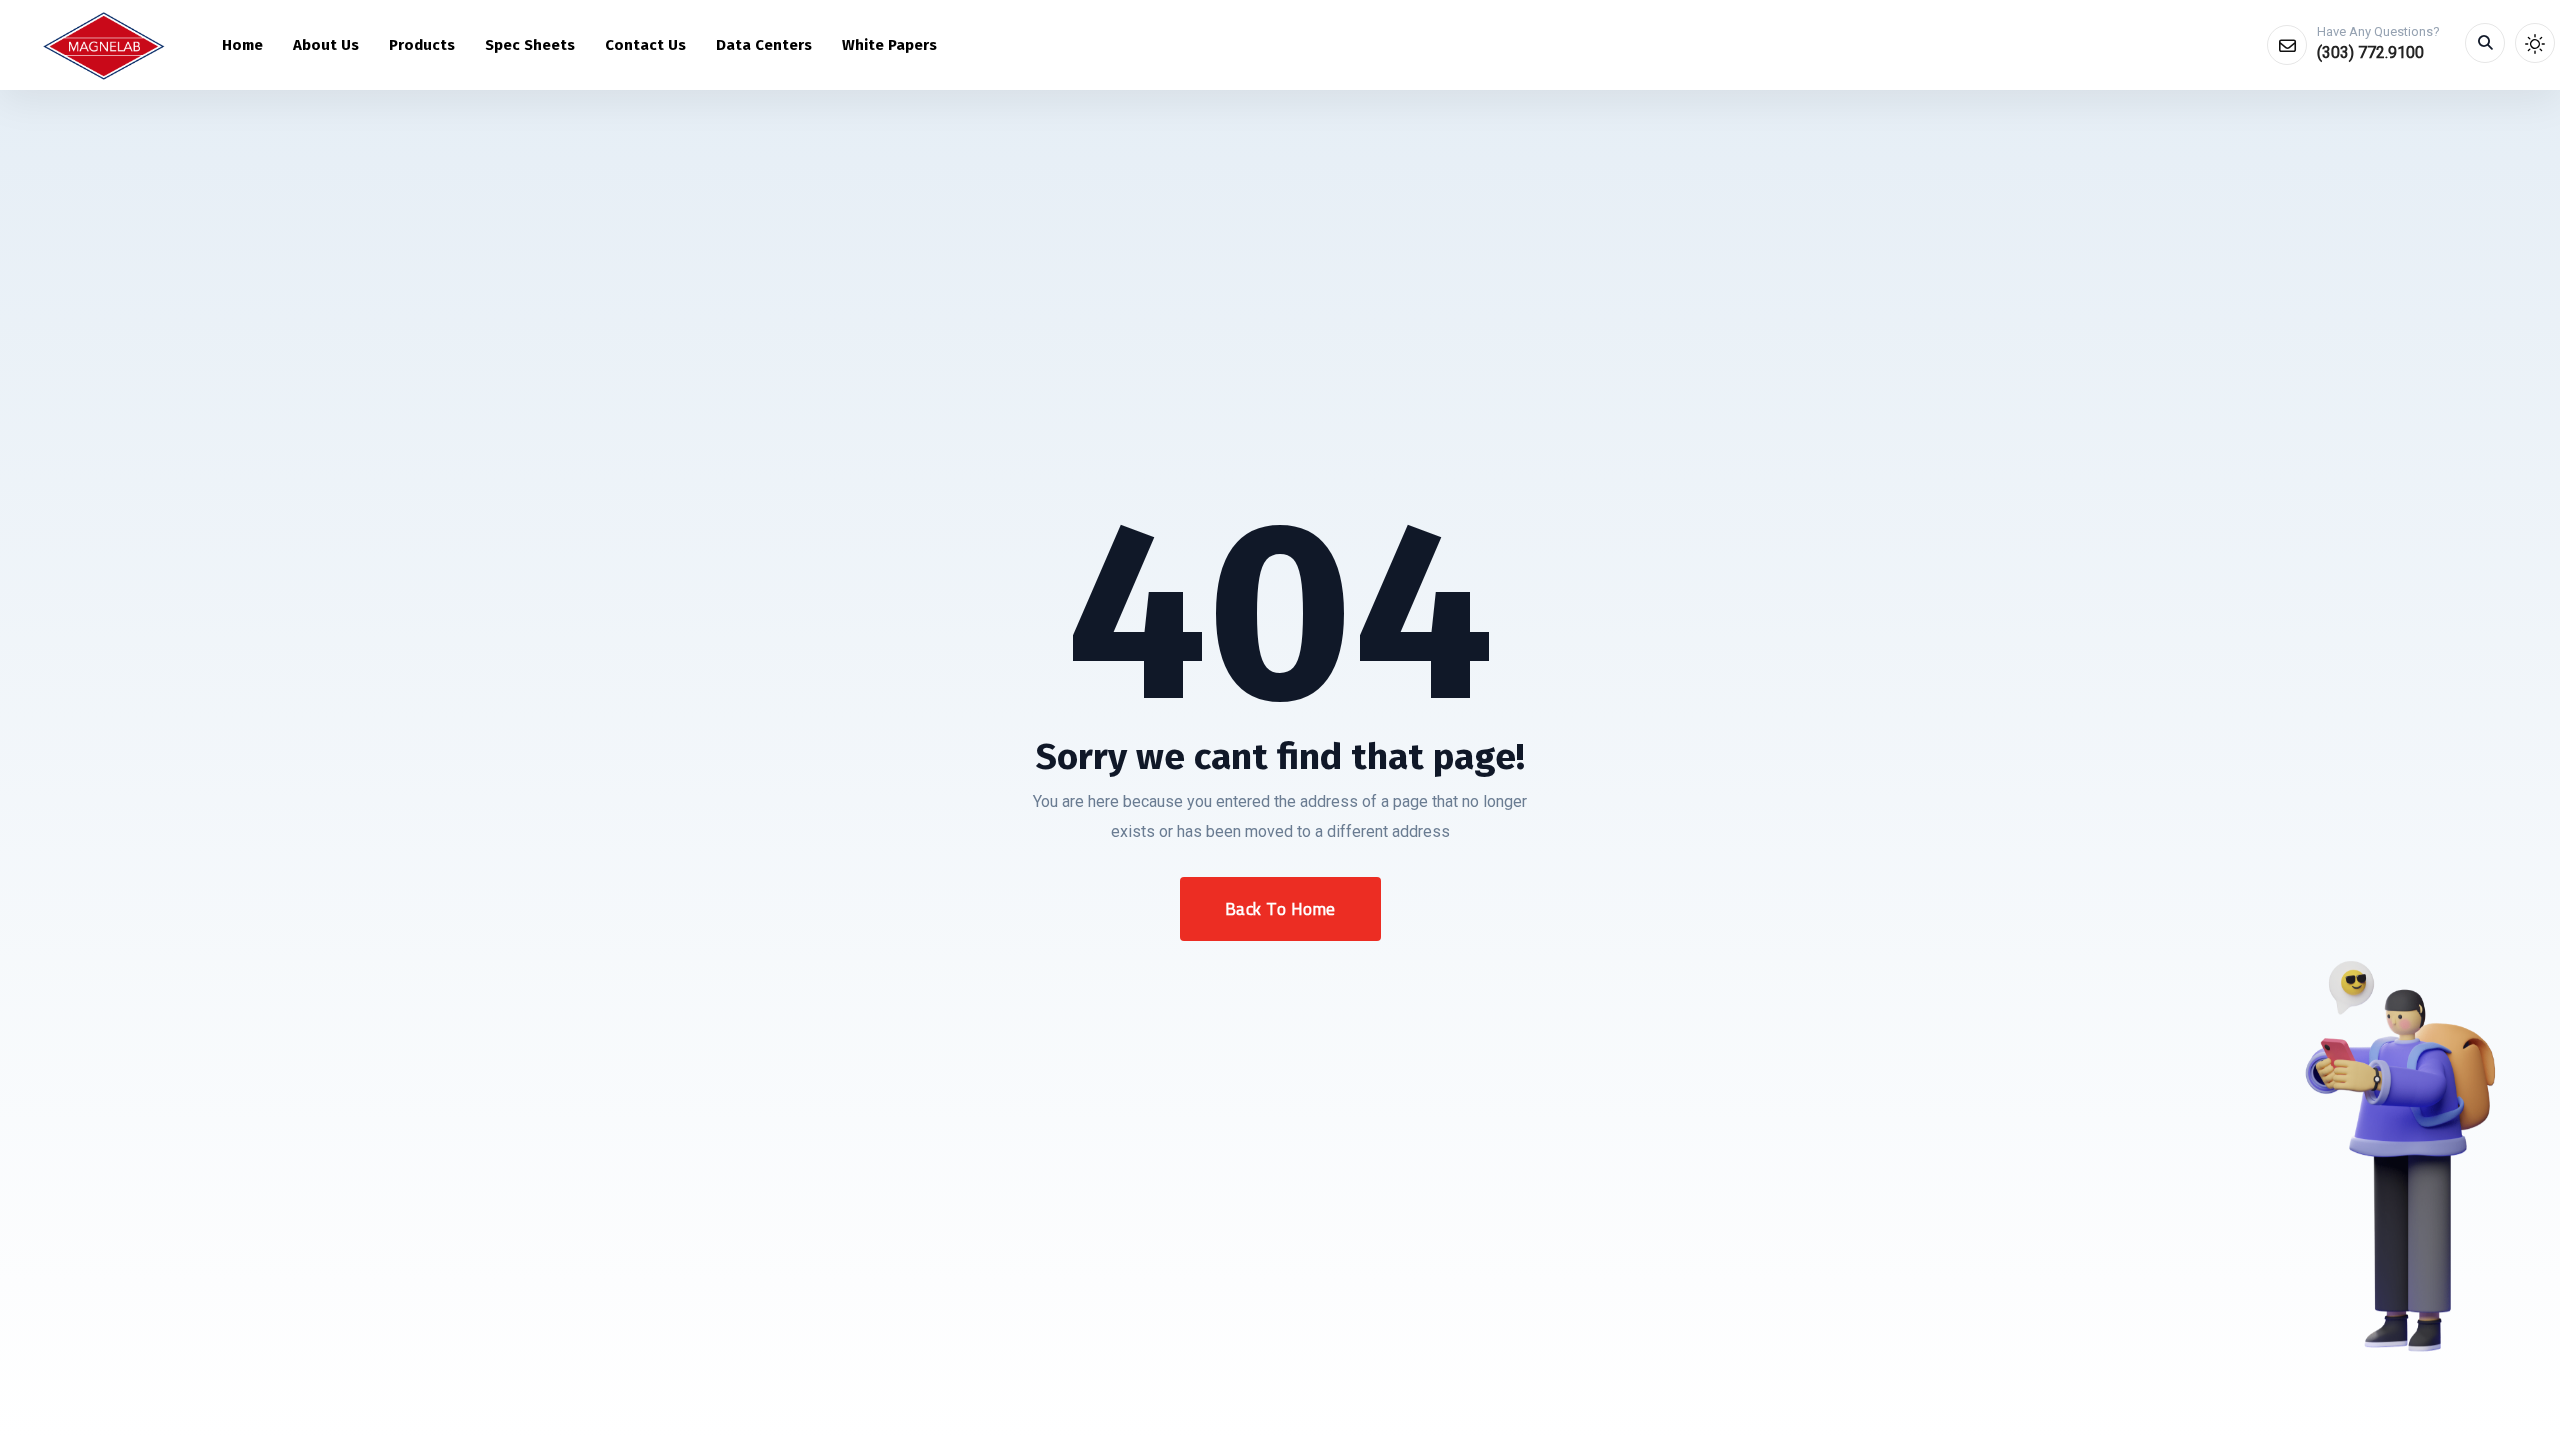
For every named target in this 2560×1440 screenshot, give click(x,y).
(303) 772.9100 (2370, 52)
